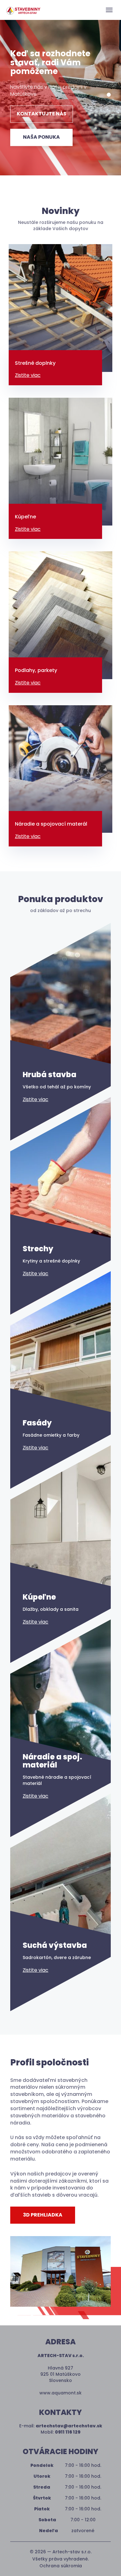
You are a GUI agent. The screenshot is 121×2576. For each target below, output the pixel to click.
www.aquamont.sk (60, 2393)
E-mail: (61, 2426)
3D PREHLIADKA (43, 2215)
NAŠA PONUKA (41, 137)
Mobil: (60, 2432)
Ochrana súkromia (61, 2566)
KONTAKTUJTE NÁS (42, 114)
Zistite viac (28, 375)
